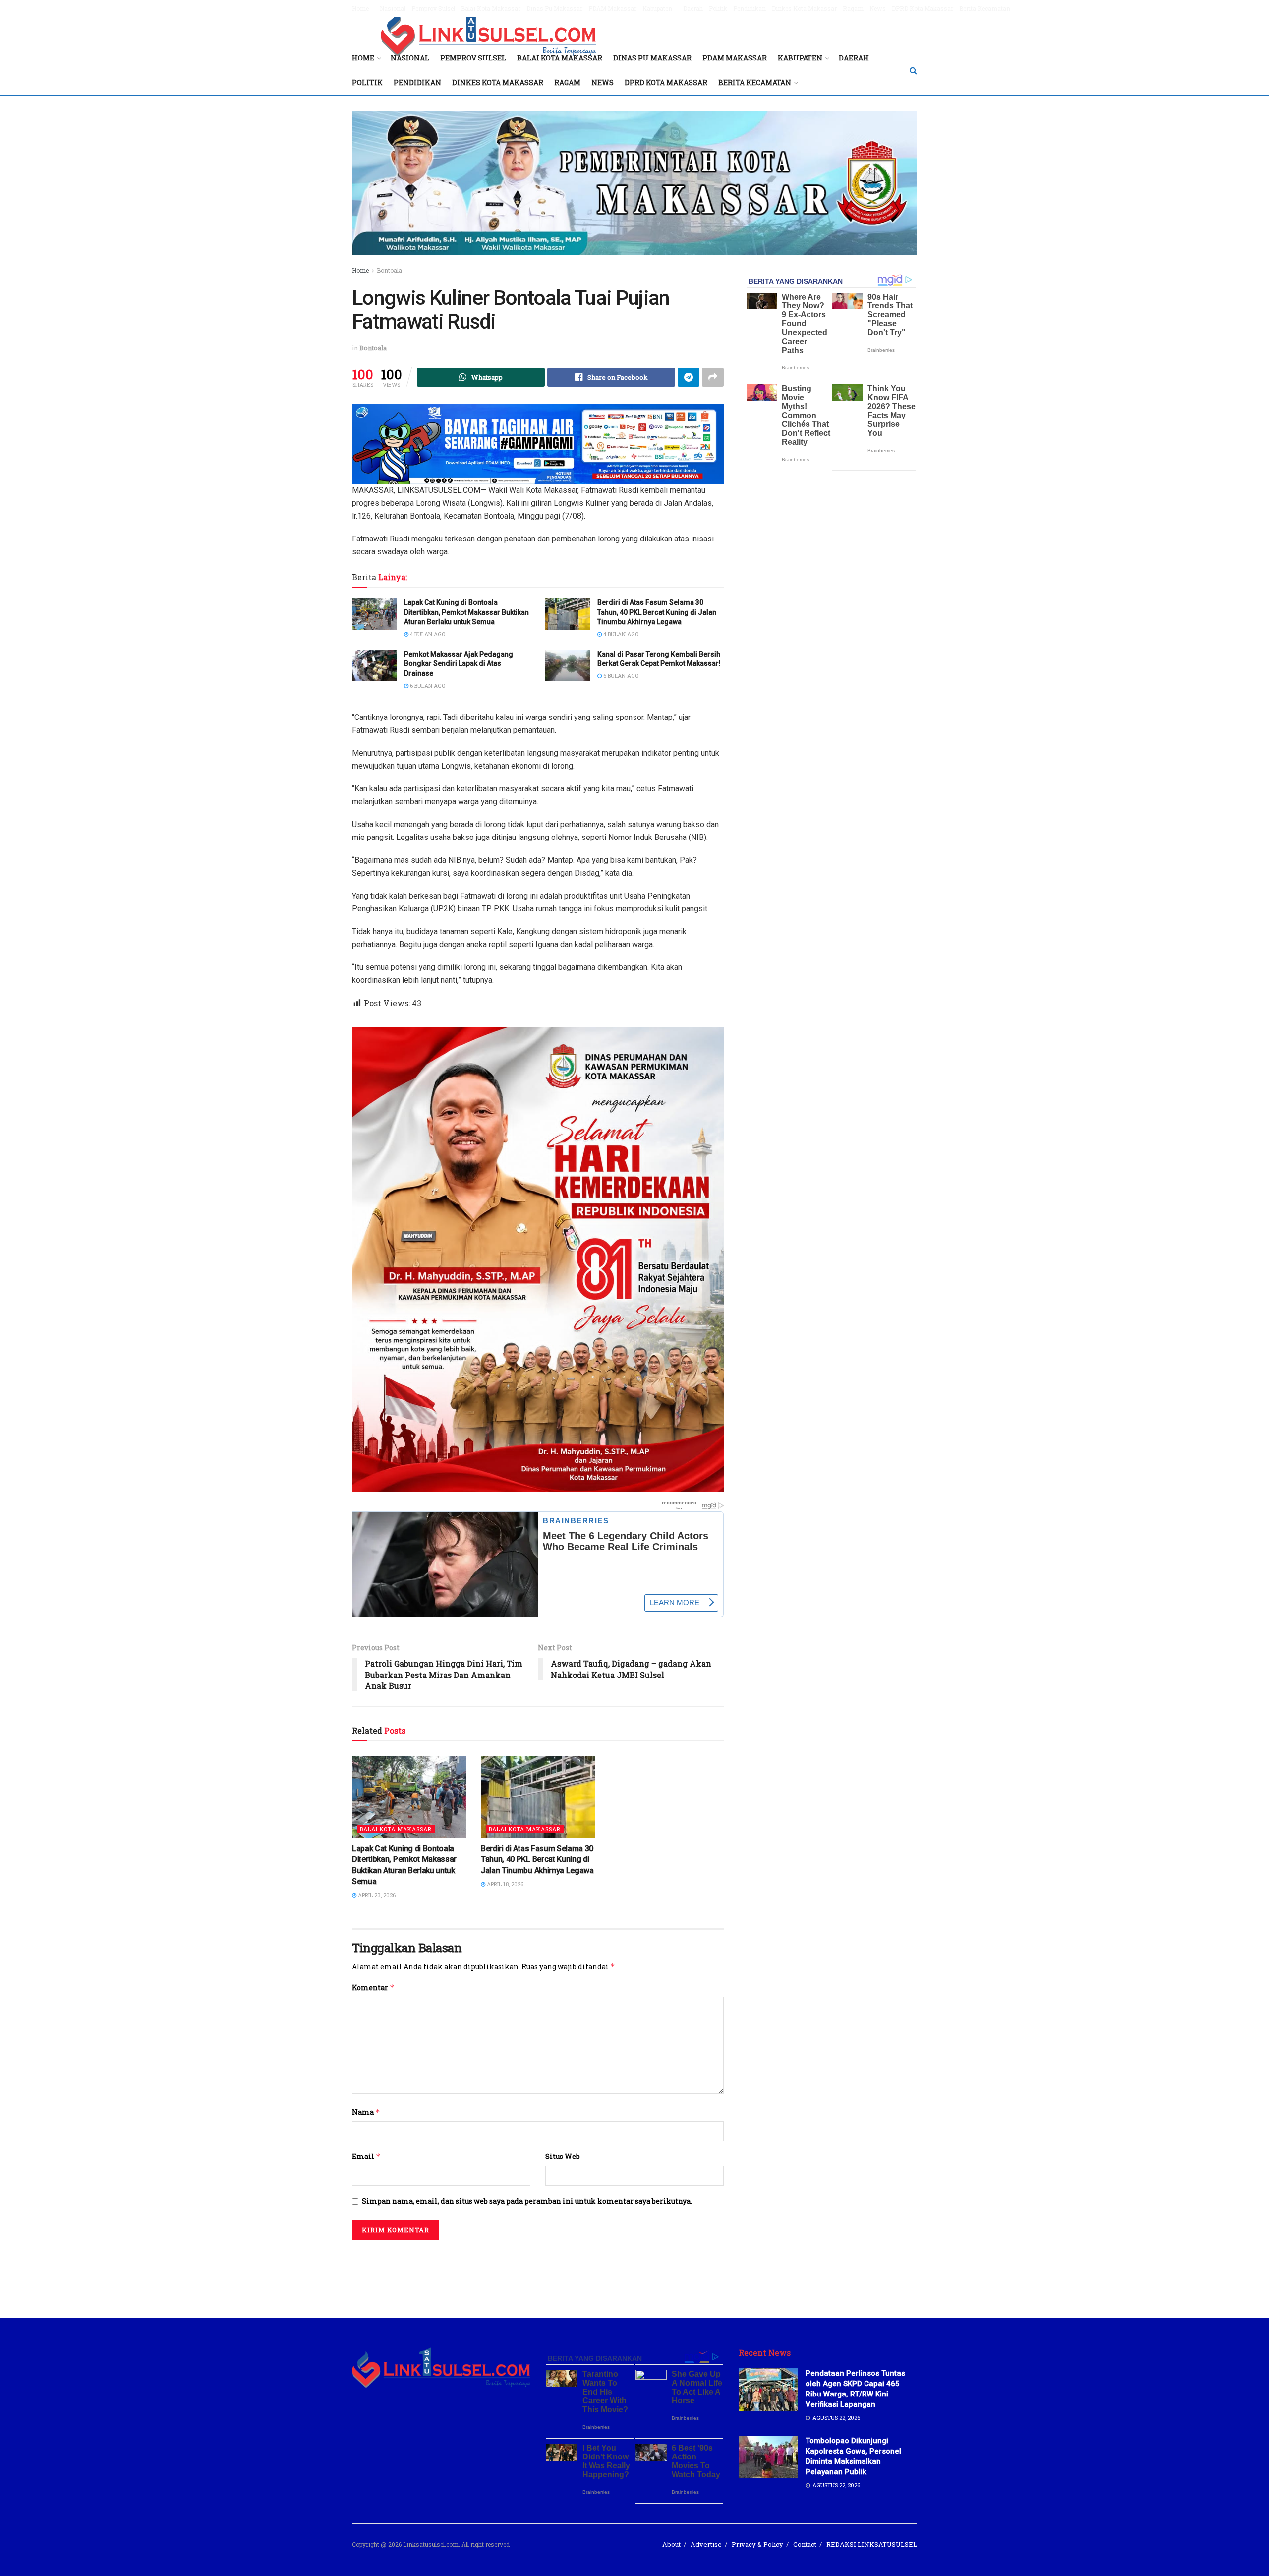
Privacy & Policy (757, 2544)
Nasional (393, 8)
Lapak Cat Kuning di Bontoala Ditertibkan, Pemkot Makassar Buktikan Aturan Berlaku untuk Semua (466, 612)
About (671, 2544)
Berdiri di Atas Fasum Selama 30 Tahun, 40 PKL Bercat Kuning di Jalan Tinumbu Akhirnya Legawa (657, 612)
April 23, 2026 (376, 1895)
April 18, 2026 (504, 1884)
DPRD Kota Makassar (923, 8)
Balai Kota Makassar (491, 8)
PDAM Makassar (612, 8)
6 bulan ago (427, 686)
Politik (718, 8)
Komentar (373, 1988)
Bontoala (389, 270)
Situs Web (563, 2156)
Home (360, 8)
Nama (366, 2112)
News (878, 8)
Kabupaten (657, 8)
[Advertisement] (634, 2272)
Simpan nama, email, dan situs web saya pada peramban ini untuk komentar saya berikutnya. (527, 2201)
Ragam (853, 8)
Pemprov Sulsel (433, 8)
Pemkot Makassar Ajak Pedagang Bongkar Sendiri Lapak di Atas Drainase (459, 664)
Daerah (693, 8)
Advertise (706, 2544)
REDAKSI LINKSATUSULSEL (872, 2544)
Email (366, 2156)
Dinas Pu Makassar (554, 8)
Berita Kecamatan (985, 8)
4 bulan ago (427, 634)
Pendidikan (750, 8)
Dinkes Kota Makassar (804, 8)
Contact (805, 2544)
